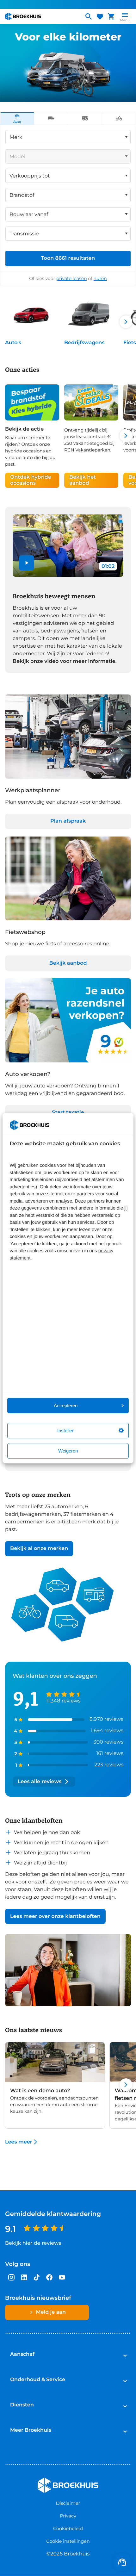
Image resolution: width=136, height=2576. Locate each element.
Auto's (13, 343)
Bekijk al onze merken (39, 1549)
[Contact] (122, 2562)
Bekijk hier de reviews (33, 2243)
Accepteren (66, 1406)
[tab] (17, 119)
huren (100, 278)
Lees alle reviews (40, 1782)
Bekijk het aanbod (83, 480)
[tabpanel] (68, 205)
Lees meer (19, 2142)
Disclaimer (68, 2503)
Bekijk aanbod (68, 963)
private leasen (72, 278)
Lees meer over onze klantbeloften (55, 1916)
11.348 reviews (63, 1701)
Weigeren (68, 1451)
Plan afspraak (68, 821)
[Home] (42, 16)
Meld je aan (51, 2312)
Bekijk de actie (24, 429)
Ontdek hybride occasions (31, 480)
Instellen (66, 1431)
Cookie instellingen (68, 2541)
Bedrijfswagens (84, 343)
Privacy (68, 2516)
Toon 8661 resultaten (68, 258)
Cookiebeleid (68, 2529)
